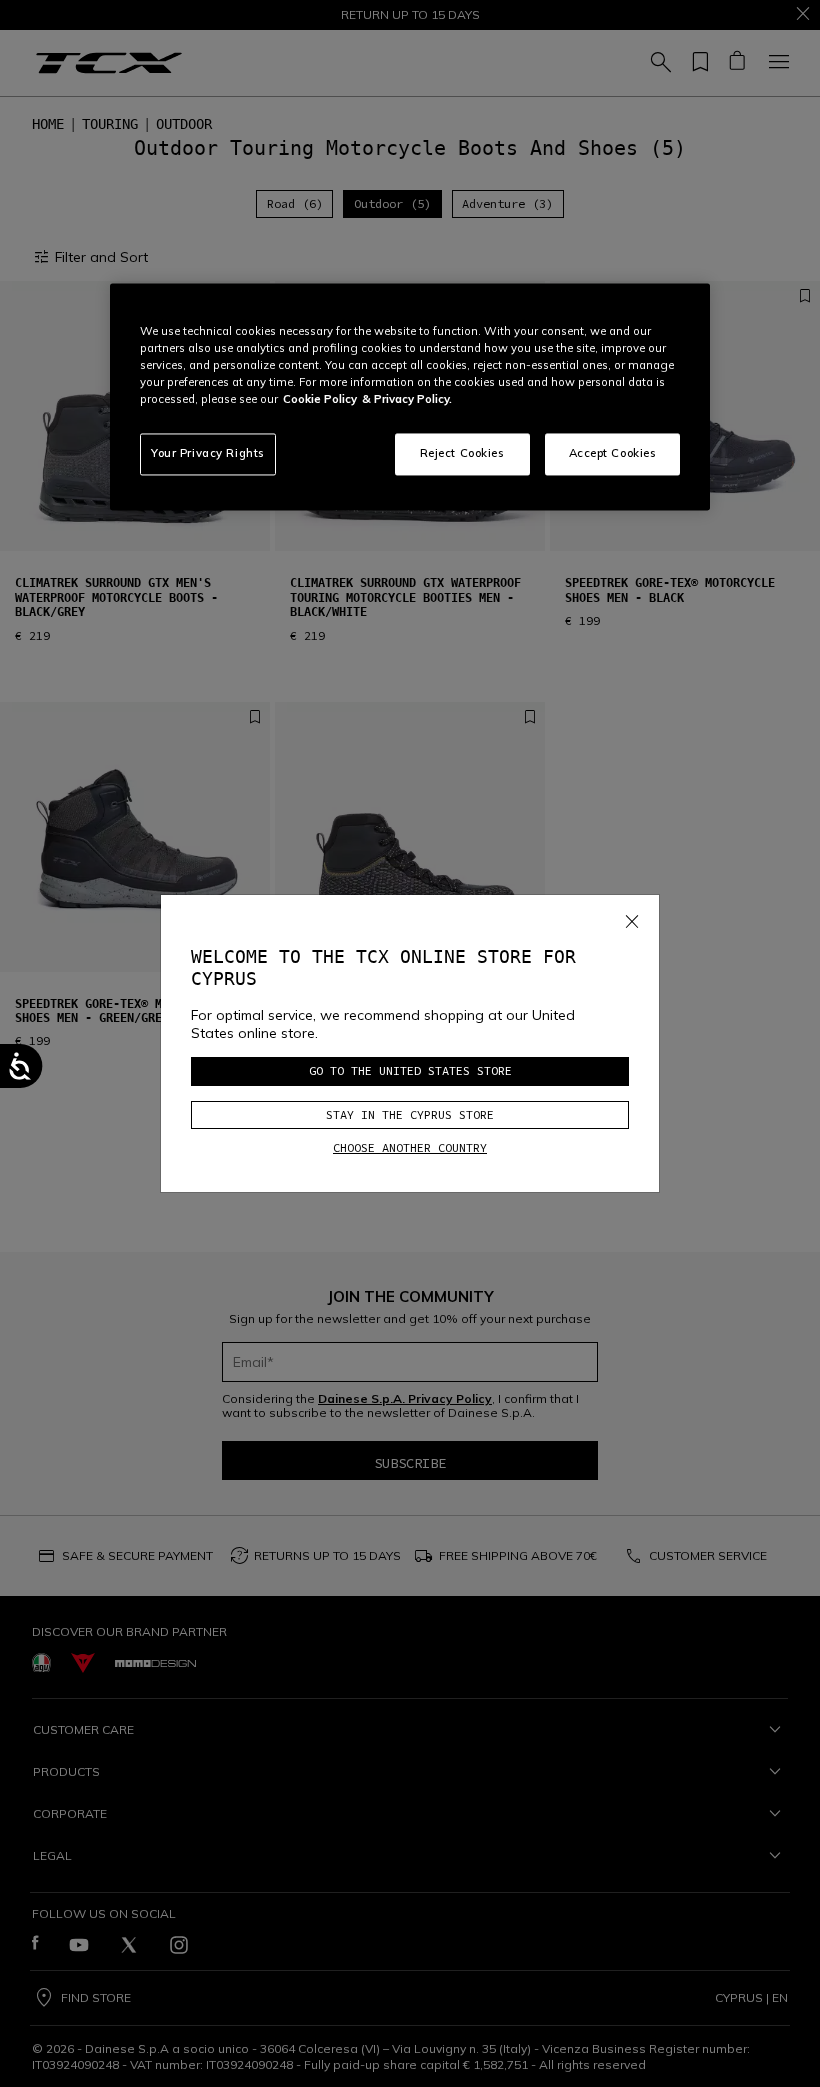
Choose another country (410, 1147)
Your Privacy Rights (208, 454)
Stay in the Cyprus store (410, 1114)
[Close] (632, 918)
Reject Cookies (462, 454)
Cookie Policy (320, 400)
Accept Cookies (613, 454)
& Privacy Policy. (407, 400)
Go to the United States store (410, 1070)
